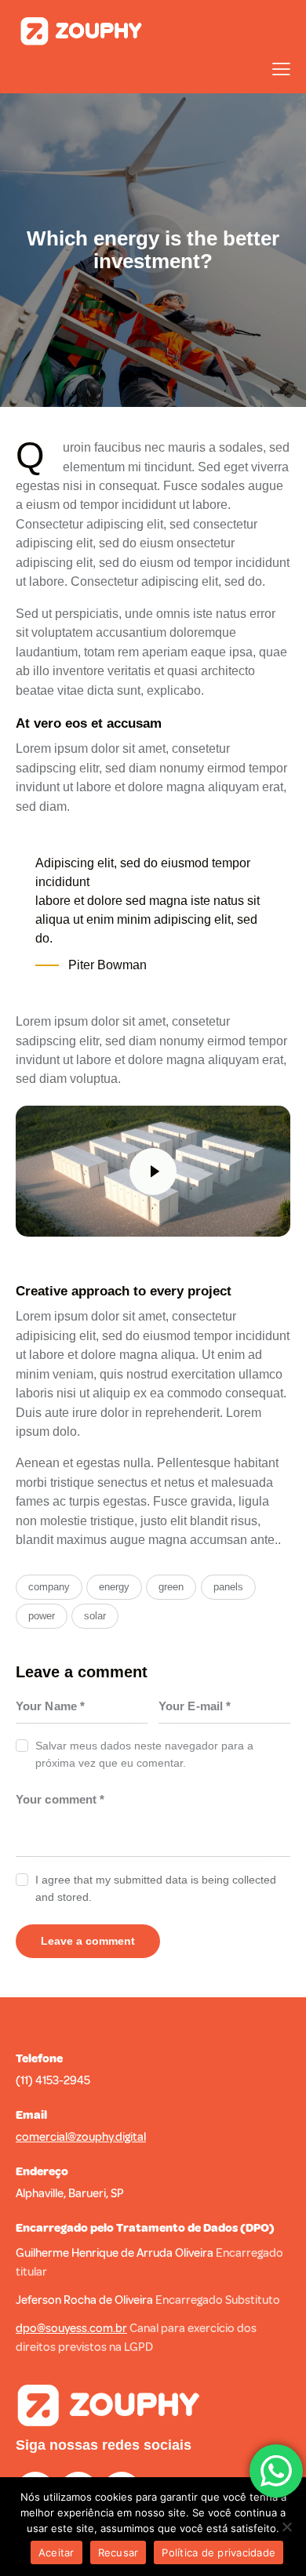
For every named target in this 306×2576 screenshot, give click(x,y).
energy (114, 1587)
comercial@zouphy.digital (81, 2137)
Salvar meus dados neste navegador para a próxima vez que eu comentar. (144, 1754)
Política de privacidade (219, 2552)
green (171, 1587)
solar (95, 1616)
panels (228, 1587)
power (42, 1616)
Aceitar (56, 2552)
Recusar (118, 2552)
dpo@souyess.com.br (71, 2329)
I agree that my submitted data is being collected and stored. (156, 1888)
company (49, 1587)
